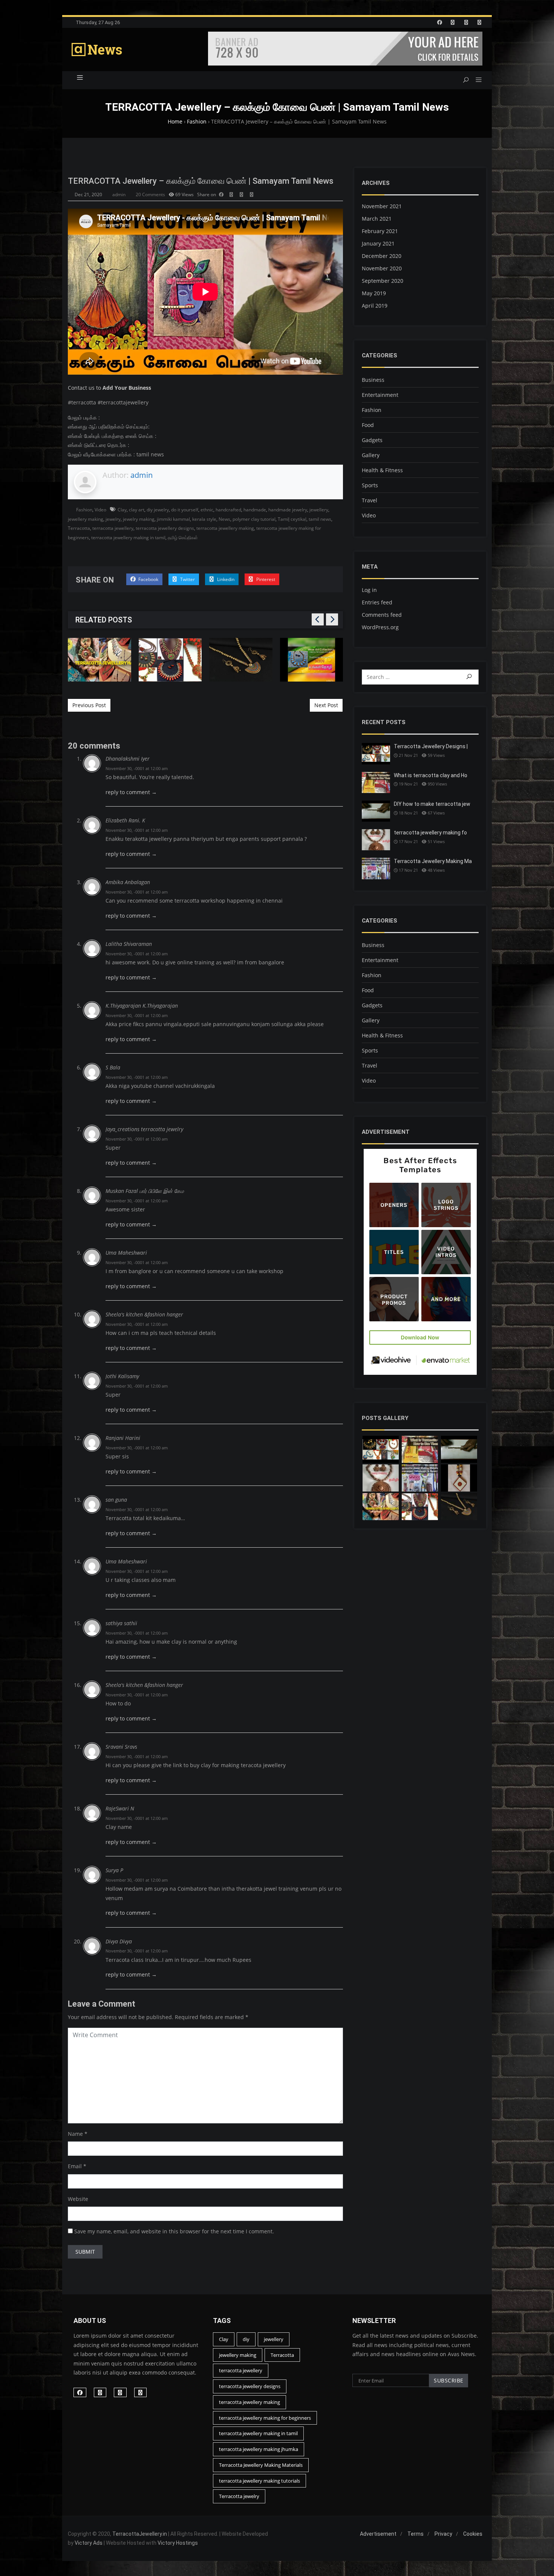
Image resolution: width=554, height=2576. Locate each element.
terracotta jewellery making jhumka (259, 2449)
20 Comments (150, 194)
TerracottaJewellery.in (140, 2534)
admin (119, 194)
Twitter (187, 579)
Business (373, 380)
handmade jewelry (288, 510)
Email (75, 2166)
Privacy (443, 2534)
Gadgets (372, 440)
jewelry (113, 519)
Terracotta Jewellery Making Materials (261, 2465)
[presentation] (318, 619)
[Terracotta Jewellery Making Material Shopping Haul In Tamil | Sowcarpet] (420, 1478)
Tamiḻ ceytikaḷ (292, 519)
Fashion (84, 510)
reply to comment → (131, 792)
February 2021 (380, 231)
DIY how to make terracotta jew (432, 804)
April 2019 (375, 306)
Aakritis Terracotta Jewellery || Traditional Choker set (241, 659)
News (224, 519)
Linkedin (225, 579)
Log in (369, 590)
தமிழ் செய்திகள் (183, 538)
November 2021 (382, 206)
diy (246, 2339)
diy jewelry (158, 510)
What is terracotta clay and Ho (431, 775)
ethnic (207, 510)
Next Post (326, 705)
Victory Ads (89, 2543)
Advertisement (378, 2534)
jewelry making (139, 519)
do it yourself (185, 510)
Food (368, 425)
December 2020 (382, 256)
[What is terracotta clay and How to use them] (420, 1449)
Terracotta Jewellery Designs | (431, 746)
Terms (415, 2534)
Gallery (371, 455)
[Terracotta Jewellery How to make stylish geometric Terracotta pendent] (459, 1478)
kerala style (204, 519)
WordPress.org (380, 627)
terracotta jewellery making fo (430, 833)
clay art (137, 510)
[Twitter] (466, 22)
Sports (370, 485)
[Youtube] (479, 22)
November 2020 (382, 268)
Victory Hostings (178, 2543)
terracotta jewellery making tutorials (259, 2481)
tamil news (320, 519)
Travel (370, 500)
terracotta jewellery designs (165, 528)
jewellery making (86, 519)
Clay (122, 510)
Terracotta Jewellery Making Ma (433, 861)
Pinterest (265, 579)
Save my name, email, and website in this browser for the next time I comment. (174, 2231)
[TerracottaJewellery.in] (97, 50)
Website (78, 2199)
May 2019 (374, 293)
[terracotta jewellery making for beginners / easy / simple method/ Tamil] (381, 1478)
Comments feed (382, 615)
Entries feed (377, 602)
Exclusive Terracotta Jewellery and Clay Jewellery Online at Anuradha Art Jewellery (170, 660)
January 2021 (378, 243)
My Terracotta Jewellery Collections (312, 660)
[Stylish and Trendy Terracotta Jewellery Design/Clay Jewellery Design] (420, 1507)
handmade (255, 510)
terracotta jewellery (113, 528)
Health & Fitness (382, 470)
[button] (476, 80)
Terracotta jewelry (239, 2496)
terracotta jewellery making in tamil (128, 538)
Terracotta (79, 528)
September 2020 (383, 281)
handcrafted (228, 510)
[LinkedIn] (453, 22)
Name (75, 2134)
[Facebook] (439, 22)
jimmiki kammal (173, 519)
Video (100, 510)
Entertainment (380, 395)
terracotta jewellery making (225, 528)
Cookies (473, 2534)
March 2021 (377, 219)
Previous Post (89, 705)
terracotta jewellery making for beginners (265, 2418)
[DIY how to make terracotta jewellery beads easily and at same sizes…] (459, 1449)
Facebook (148, 579)
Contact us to (109, 388)
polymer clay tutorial (254, 519)
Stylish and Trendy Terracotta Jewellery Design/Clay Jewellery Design (100, 660)
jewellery (319, 510)
